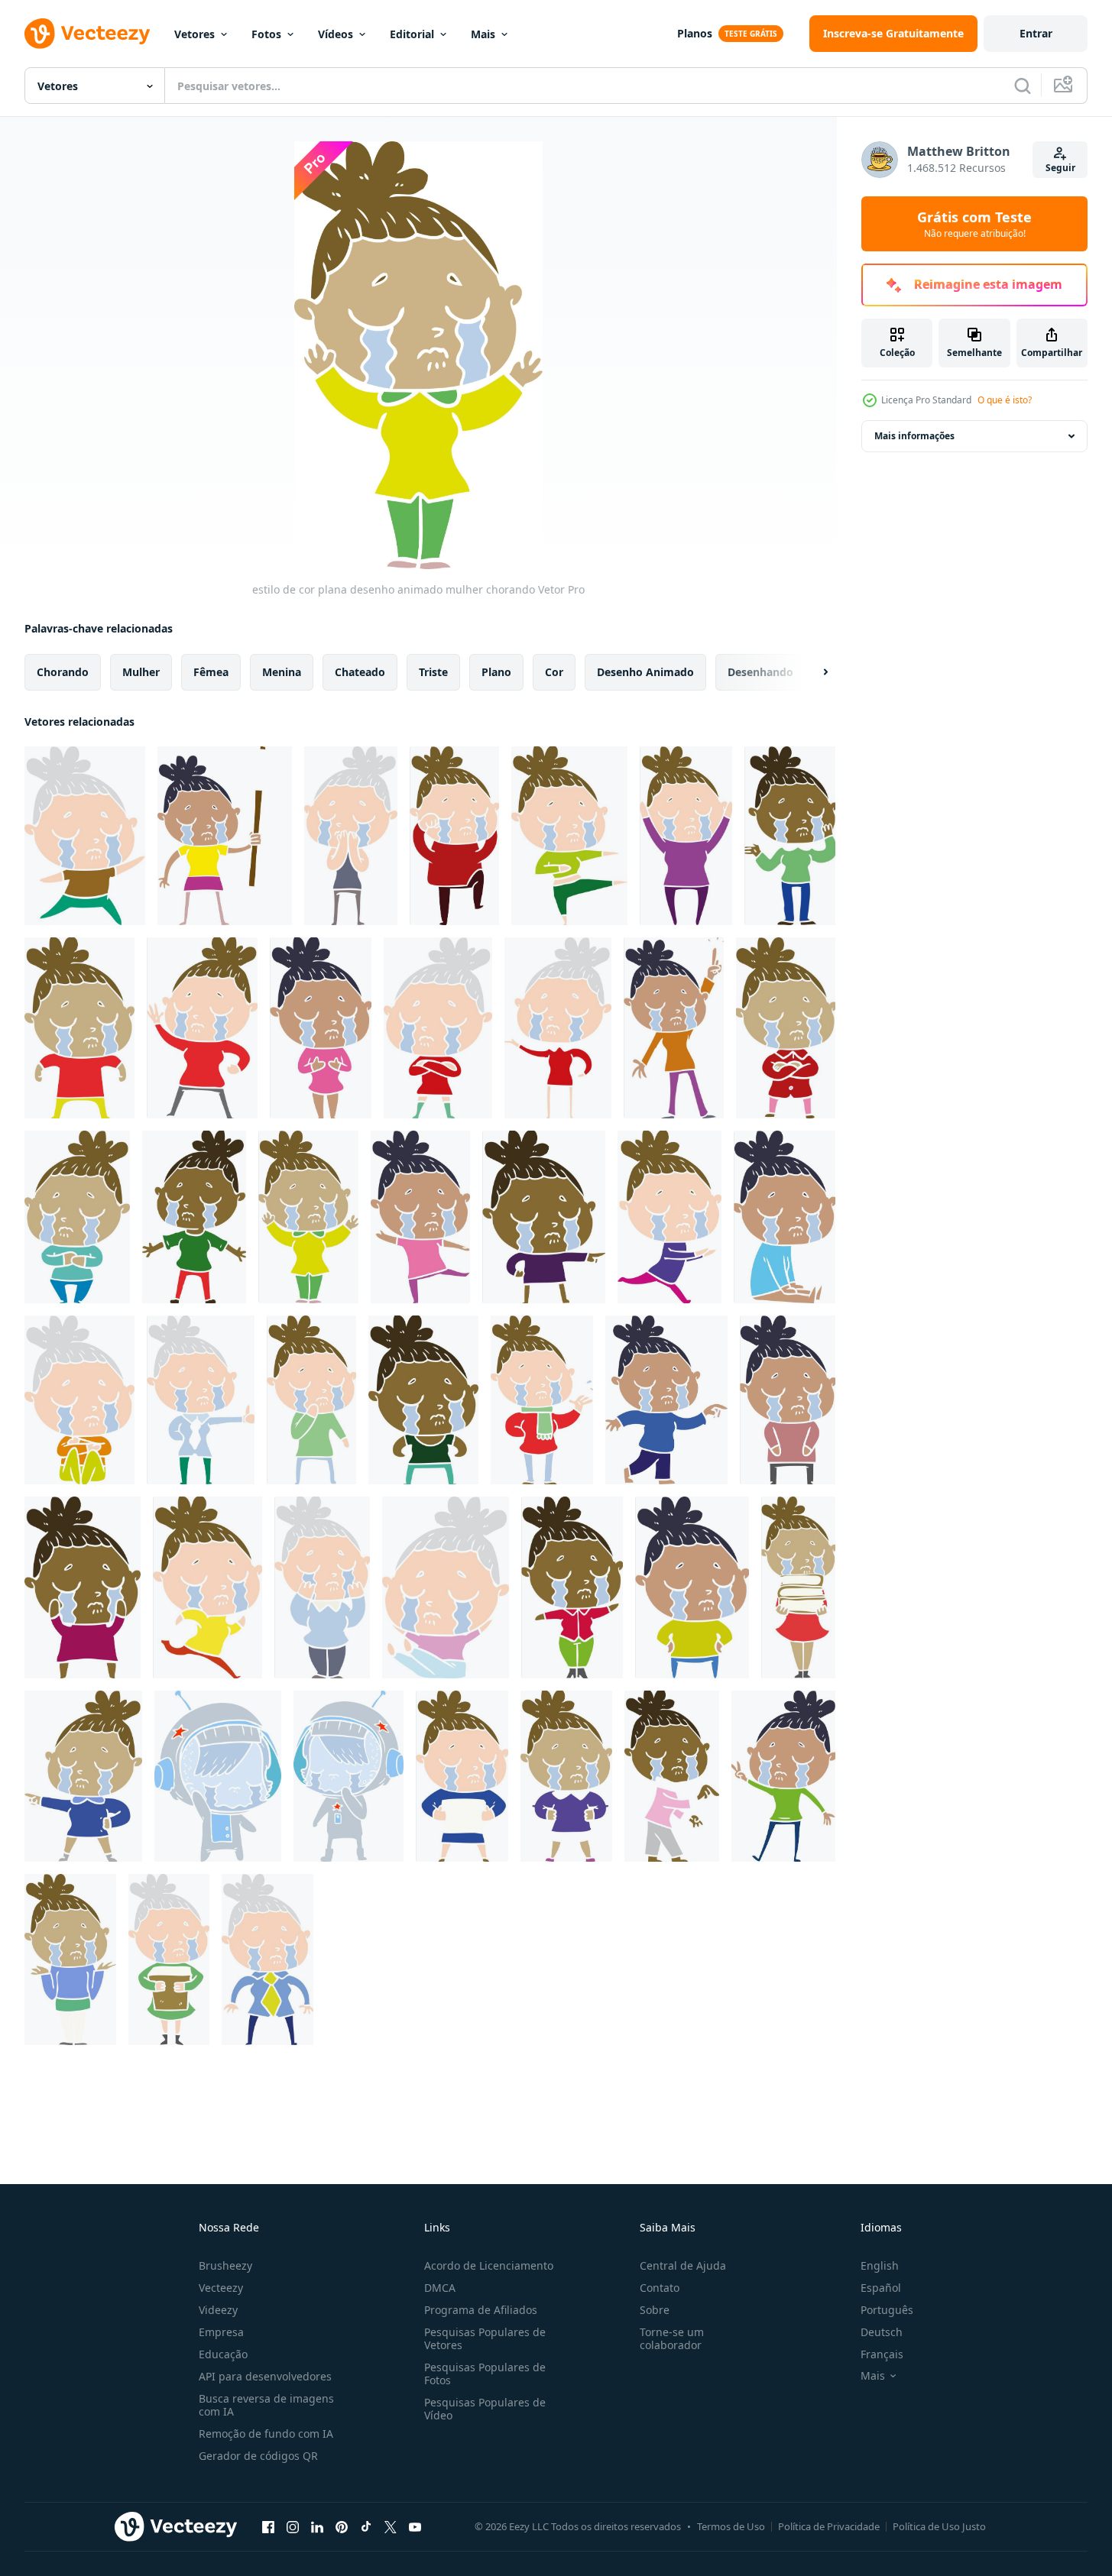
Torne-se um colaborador (672, 2338)
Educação (223, 2354)
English (880, 2265)
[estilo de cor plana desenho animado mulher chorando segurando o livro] (169, 1960)
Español (881, 2288)
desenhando (760, 672)
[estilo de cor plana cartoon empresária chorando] (201, 1400)
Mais (483, 34)
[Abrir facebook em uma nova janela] (268, 2526)
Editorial (412, 34)
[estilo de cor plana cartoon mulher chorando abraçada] (79, 1400)
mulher (141, 672)
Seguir (1060, 168)
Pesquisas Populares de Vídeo (485, 2409)
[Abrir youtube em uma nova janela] (415, 2526)
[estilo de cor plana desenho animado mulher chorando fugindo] (207, 1587)
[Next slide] (812, 672)
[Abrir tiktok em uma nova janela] (366, 2526)
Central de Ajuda (683, 2265)
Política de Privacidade (829, 2526)
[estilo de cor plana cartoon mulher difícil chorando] (423, 1400)
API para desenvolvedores (265, 2376)
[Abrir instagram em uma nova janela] (293, 2526)
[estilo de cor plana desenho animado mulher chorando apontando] (666, 1400)
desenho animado (645, 672)
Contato (660, 2288)
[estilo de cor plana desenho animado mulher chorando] (85, 836)
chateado (360, 672)
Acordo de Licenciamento (489, 2265)
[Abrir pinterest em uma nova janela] (342, 2526)
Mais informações (914, 436)
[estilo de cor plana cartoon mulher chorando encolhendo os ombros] (70, 1960)
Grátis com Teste (974, 224)
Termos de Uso (731, 2526)
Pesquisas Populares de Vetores (485, 2338)
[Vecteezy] (87, 34)
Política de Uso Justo (939, 2526)
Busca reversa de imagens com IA (266, 2405)
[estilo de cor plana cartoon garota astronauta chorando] (349, 1776)
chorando (63, 672)
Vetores (195, 34)
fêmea (211, 672)
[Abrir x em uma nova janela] (391, 2526)
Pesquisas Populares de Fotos (485, 2374)
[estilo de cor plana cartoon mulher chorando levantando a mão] (674, 1028)
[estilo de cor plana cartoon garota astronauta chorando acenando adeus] (218, 1776)
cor (554, 672)
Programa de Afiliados (481, 2310)
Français (882, 2354)
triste (433, 672)
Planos (695, 33)
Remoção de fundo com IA (266, 2434)
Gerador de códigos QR (258, 2456)
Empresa (221, 2332)
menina (282, 672)
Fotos (266, 34)
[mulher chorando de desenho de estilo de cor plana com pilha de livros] (798, 1587)
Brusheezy (225, 2265)
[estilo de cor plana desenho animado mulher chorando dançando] (569, 836)
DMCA (440, 2288)
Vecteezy (221, 2288)
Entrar (1036, 33)
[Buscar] (1023, 86)
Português (887, 2310)
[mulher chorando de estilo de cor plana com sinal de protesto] (225, 836)
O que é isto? (1005, 400)
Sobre (655, 2310)
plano (496, 672)
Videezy (218, 2310)
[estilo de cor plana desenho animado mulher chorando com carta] (462, 1776)
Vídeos (336, 34)
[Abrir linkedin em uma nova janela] (317, 2526)
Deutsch (882, 2332)
